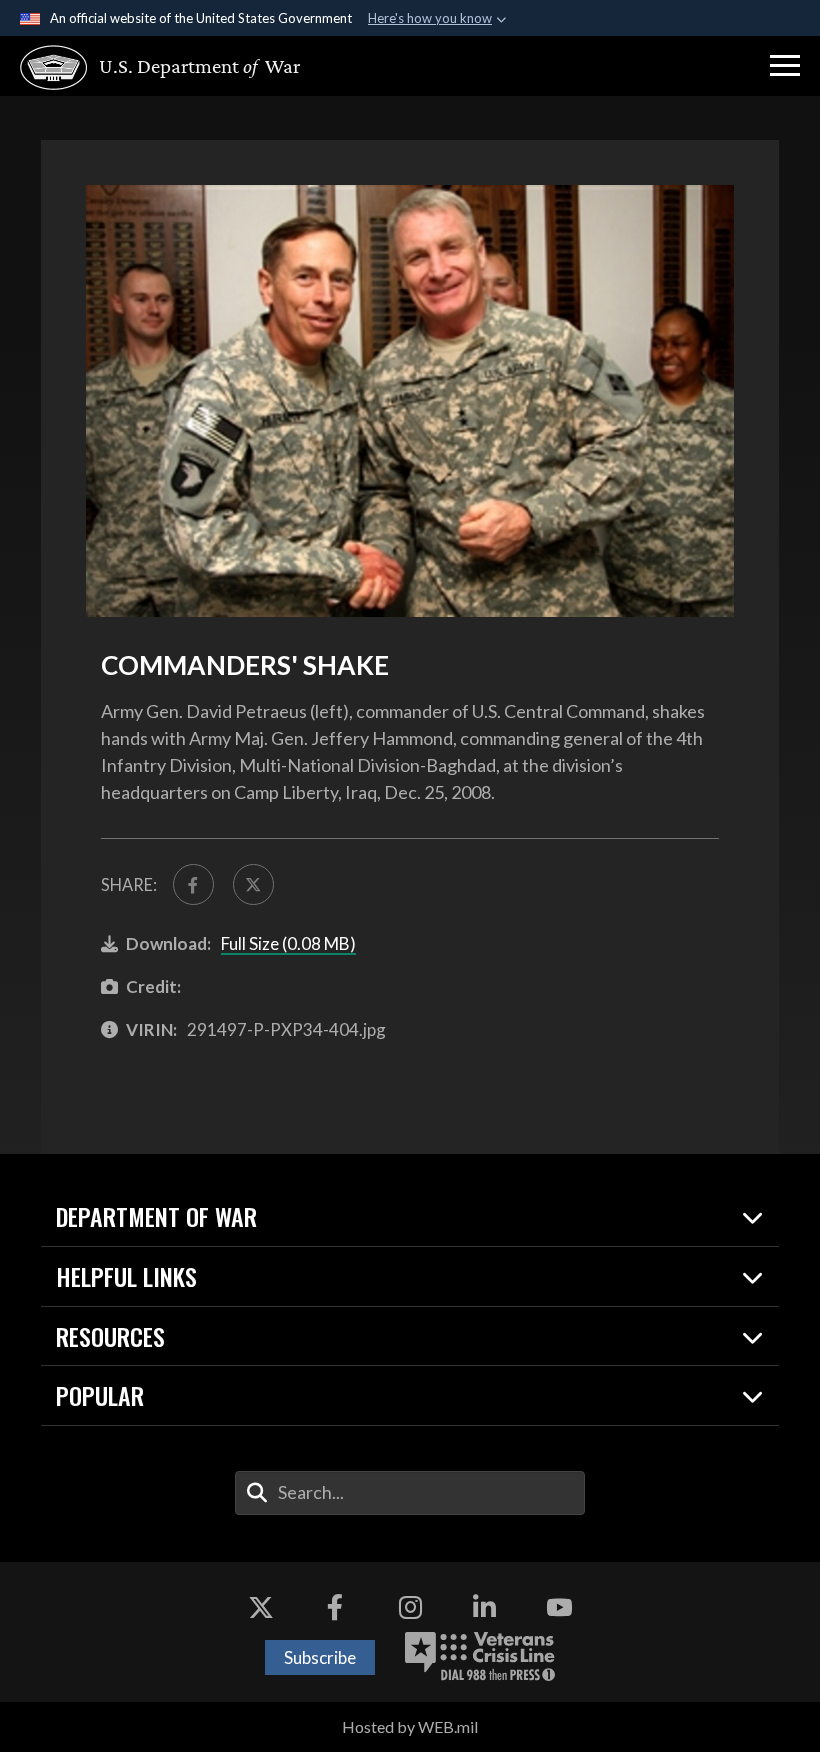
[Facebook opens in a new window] (335, 1607)
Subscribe (320, 1657)
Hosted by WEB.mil (410, 1726)
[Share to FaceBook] (193, 884)
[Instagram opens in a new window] (410, 1607)
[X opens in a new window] (261, 1607)
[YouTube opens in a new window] (559, 1607)
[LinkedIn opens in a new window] (485, 1607)
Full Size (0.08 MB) (288, 943)
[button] (785, 66)
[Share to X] (253, 884)
